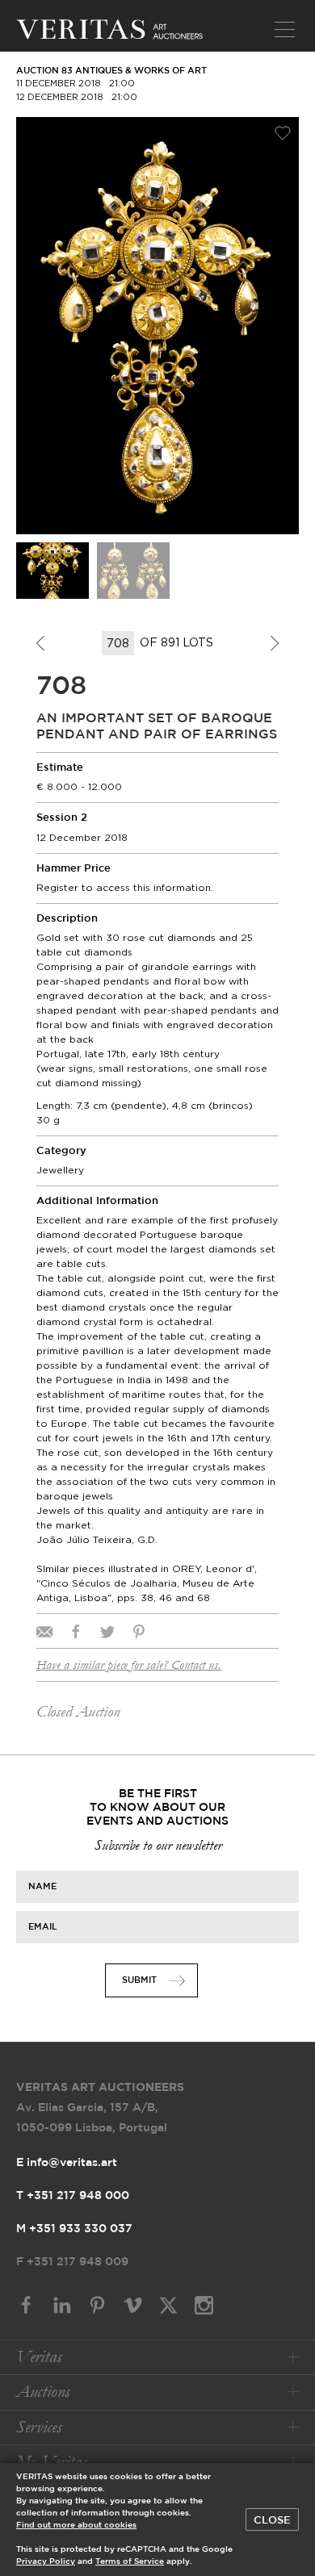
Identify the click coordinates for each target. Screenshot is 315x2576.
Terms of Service (130, 2562)
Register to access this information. (125, 887)
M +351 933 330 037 (74, 2229)
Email (43, 1927)
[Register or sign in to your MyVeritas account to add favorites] (283, 133)
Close (272, 2520)
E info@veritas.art (67, 2163)
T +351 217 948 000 (73, 2196)
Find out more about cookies (76, 2526)
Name (42, 1887)
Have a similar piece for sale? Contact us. (129, 1665)
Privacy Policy (46, 2562)
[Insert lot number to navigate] (119, 643)
